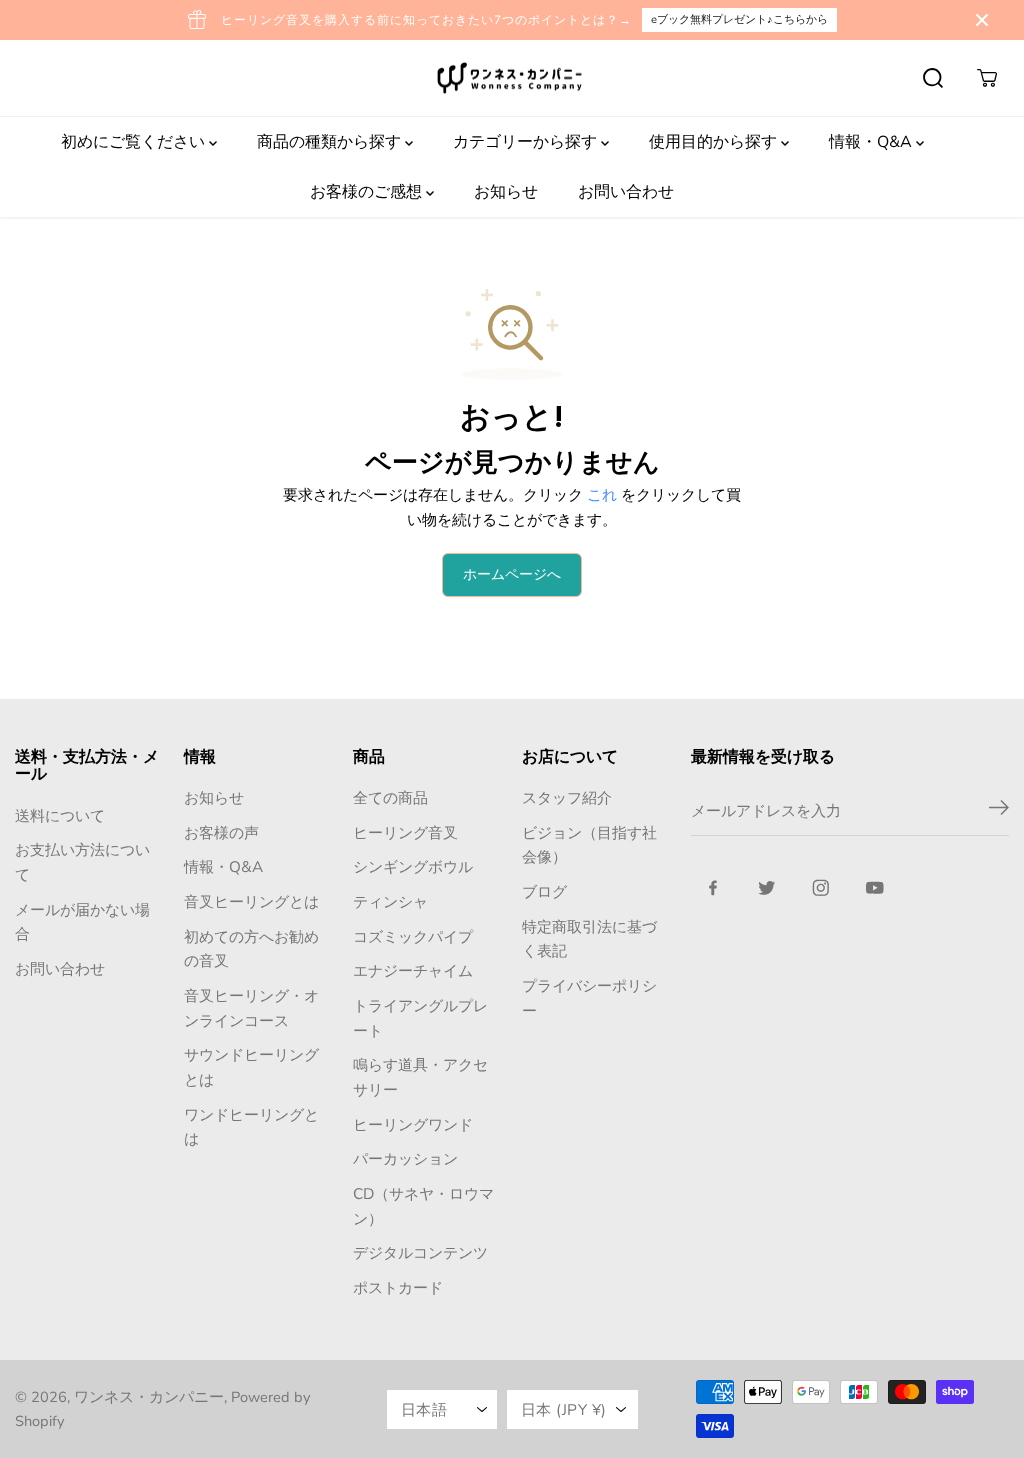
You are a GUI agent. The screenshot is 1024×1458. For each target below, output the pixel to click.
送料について (60, 815)
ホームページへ (512, 574)
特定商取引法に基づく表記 (589, 939)
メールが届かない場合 (82, 922)
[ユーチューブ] (875, 888)
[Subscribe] (999, 811)
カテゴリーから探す (527, 142)
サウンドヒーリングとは (251, 1067)
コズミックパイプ (413, 936)
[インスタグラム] (821, 888)
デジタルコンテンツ (420, 1252)
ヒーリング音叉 (405, 832)
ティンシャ (390, 901)
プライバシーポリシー (589, 998)
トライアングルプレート (420, 1018)
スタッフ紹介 (567, 797)
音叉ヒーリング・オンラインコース (251, 1008)
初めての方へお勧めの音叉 (251, 949)
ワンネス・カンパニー (149, 1397)
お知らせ (506, 192)
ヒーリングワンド (413, 1124)
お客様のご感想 (368, 192)
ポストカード (398, 1287)
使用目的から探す (715, 142)
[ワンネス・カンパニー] (512, 78)
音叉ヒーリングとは (251, 901)
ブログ (544, 891)
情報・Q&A (872, 142)
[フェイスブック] (713, 888)
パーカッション (405, 1158)
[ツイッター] (767, 888)
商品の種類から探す (331, 142)
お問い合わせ (626, 192)
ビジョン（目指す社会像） (589, 845)
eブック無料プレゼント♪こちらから (739, 19)
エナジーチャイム (413, 970)
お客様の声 (221, 832)
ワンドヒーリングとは (251, 1127)
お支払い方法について (82, 862)
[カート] (987, 78)
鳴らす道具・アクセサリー (420, 1077)
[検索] (933, 78)
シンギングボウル (413, 866)
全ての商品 (390, 797)
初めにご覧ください (135, 142)
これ (602, 494)
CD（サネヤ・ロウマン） (423, 1206)
